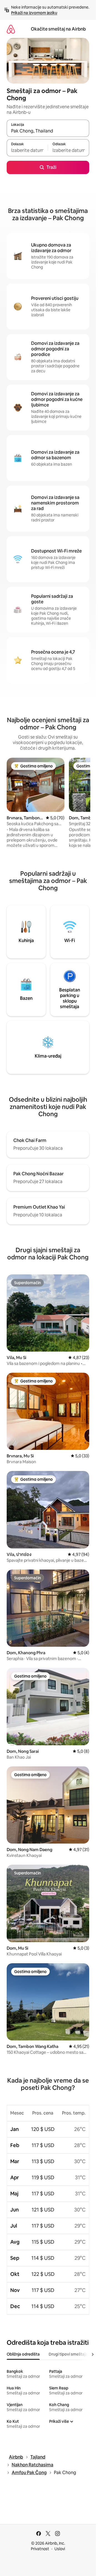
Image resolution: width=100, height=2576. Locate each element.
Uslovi (60, 2549)
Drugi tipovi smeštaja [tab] (68, 2354)
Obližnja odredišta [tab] (23, 2354)
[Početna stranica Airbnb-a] (11, 29)
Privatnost (40, 2549)
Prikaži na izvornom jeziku (34, 13)
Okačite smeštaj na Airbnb (58, 29)
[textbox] (27, 150)
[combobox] (48, 131)
